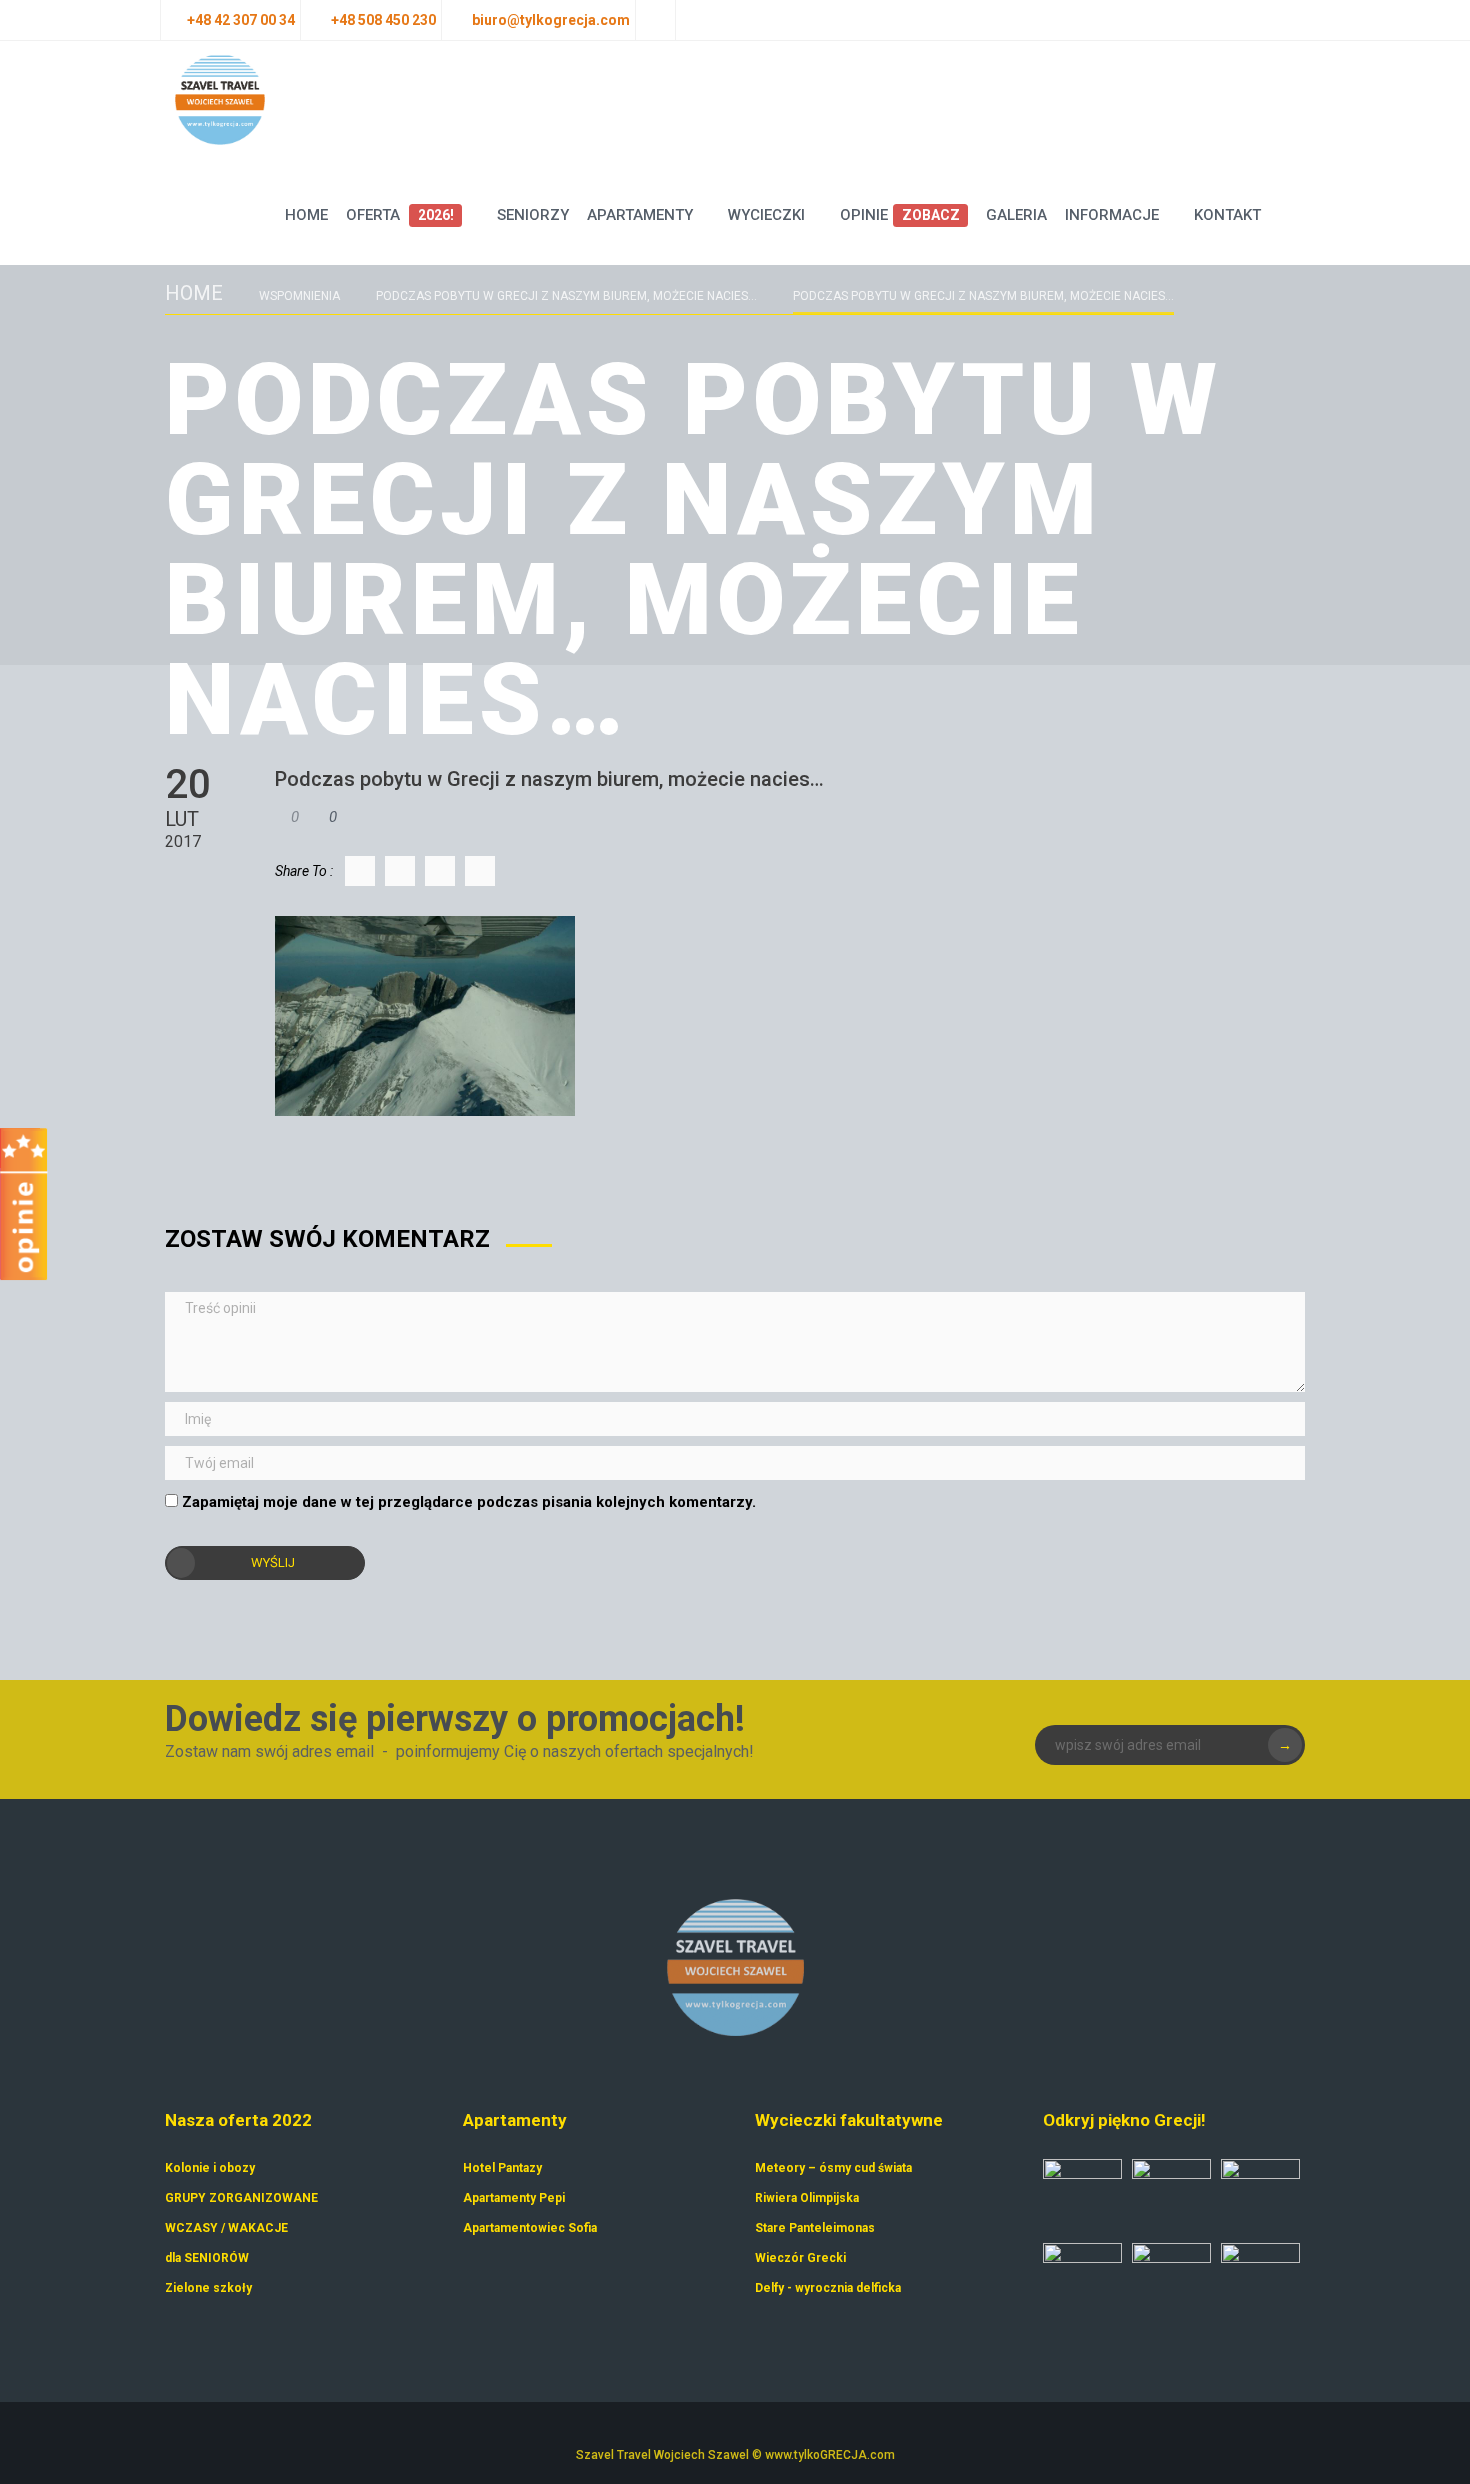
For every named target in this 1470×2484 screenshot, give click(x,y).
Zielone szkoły (208, 2288)
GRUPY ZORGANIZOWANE (241, 2198)
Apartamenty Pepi (514, 2198)
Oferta (399, 215)
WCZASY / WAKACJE (226, 2228)
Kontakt (1227, 215)
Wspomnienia (299, 296)
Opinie (899, 215)
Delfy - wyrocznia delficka (828, 2288)
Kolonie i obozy (210, 2168)
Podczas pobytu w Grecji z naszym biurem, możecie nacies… (566, 296)
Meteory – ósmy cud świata (833, 2168)
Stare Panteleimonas (815, 2228)
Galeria (1016, 215)
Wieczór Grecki (800, 2258)
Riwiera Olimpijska (807, 2198)
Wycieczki (766, 215)
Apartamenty (640, 215)
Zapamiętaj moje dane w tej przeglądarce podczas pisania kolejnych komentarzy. (469, 1502)
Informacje (1112, 215)
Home (306, 215)
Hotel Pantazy (502, 2168)
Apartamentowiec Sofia (530, 2228)
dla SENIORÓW (207, 2258)
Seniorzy (533, 215)
